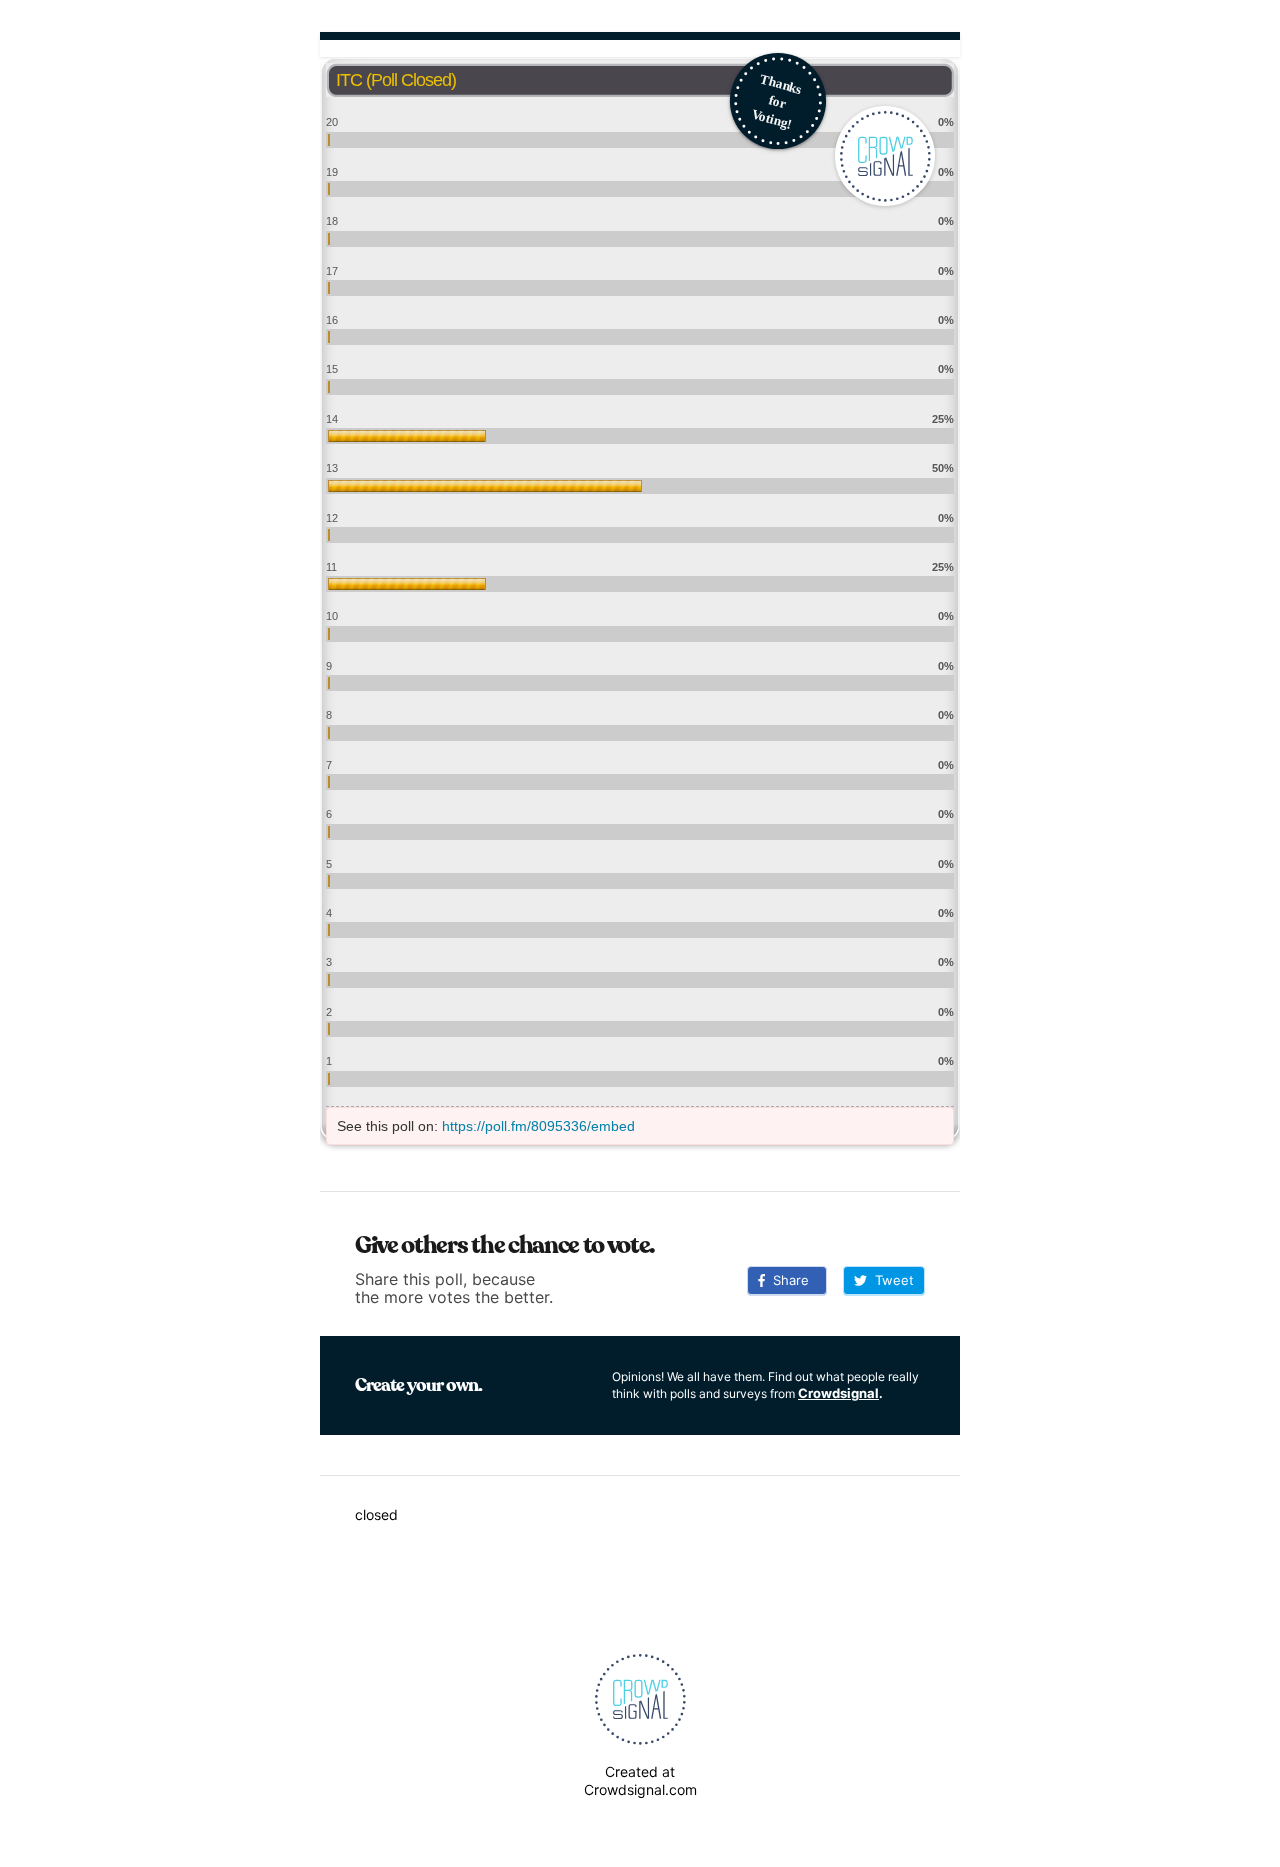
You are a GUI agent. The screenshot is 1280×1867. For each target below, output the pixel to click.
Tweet (890, 1280)
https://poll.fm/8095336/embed (538, 1126)
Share (787, 1280)
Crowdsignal (838, 1393)
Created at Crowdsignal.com (640, 1780)
